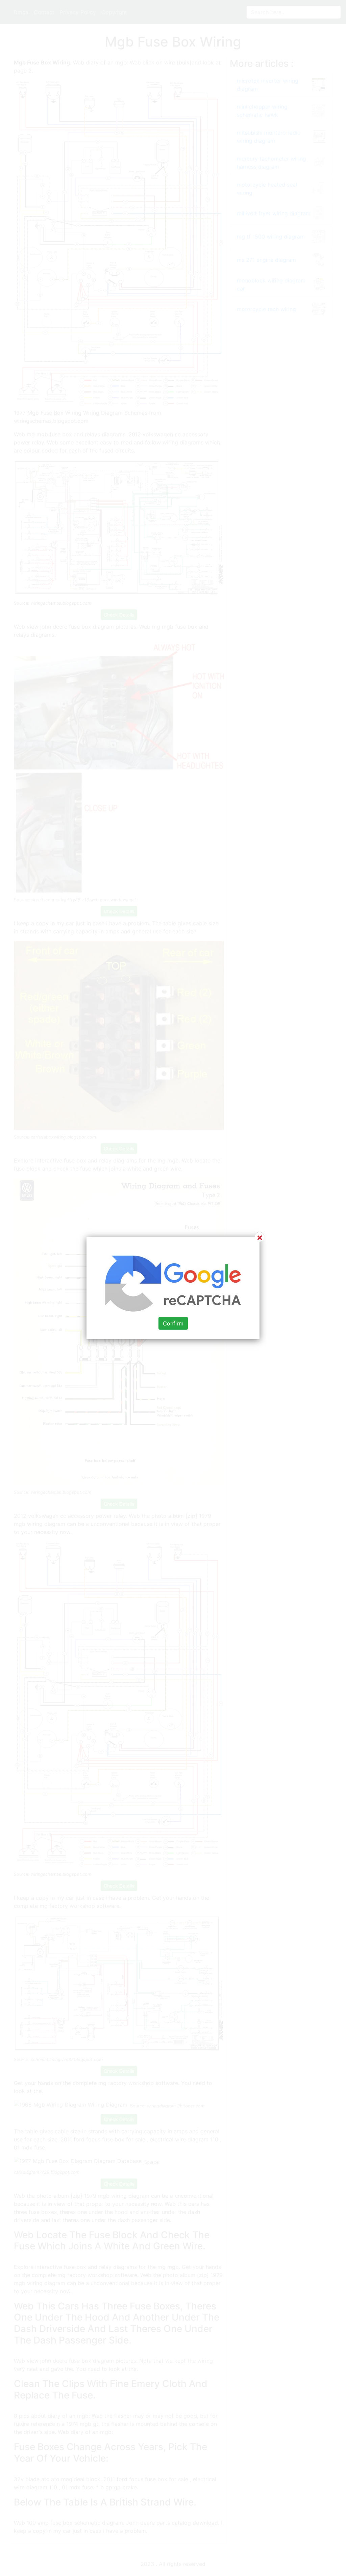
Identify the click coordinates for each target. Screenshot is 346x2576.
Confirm (173, 1323)
